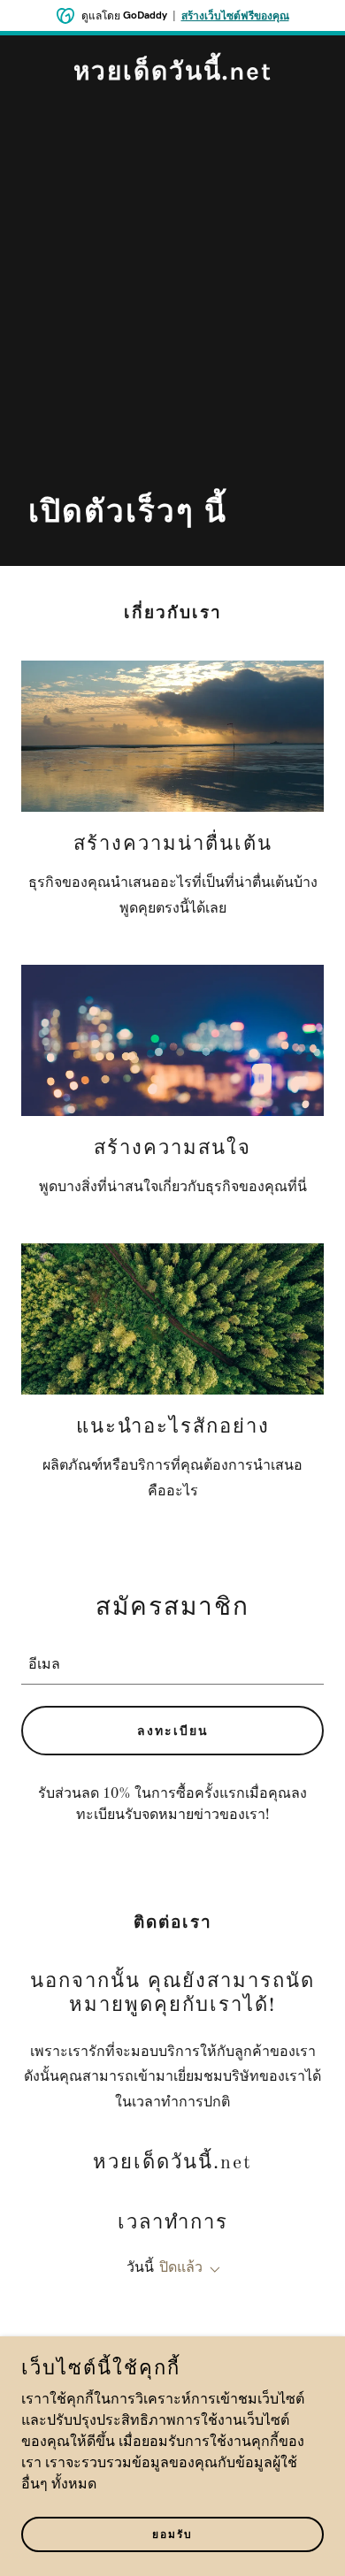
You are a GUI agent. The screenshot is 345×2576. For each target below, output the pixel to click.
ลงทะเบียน (173, 1731)
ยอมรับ (172, 2534)
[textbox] (172, 1662)
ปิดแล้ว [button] (181, 2268)
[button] (211, 2270)
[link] (173, 76)
